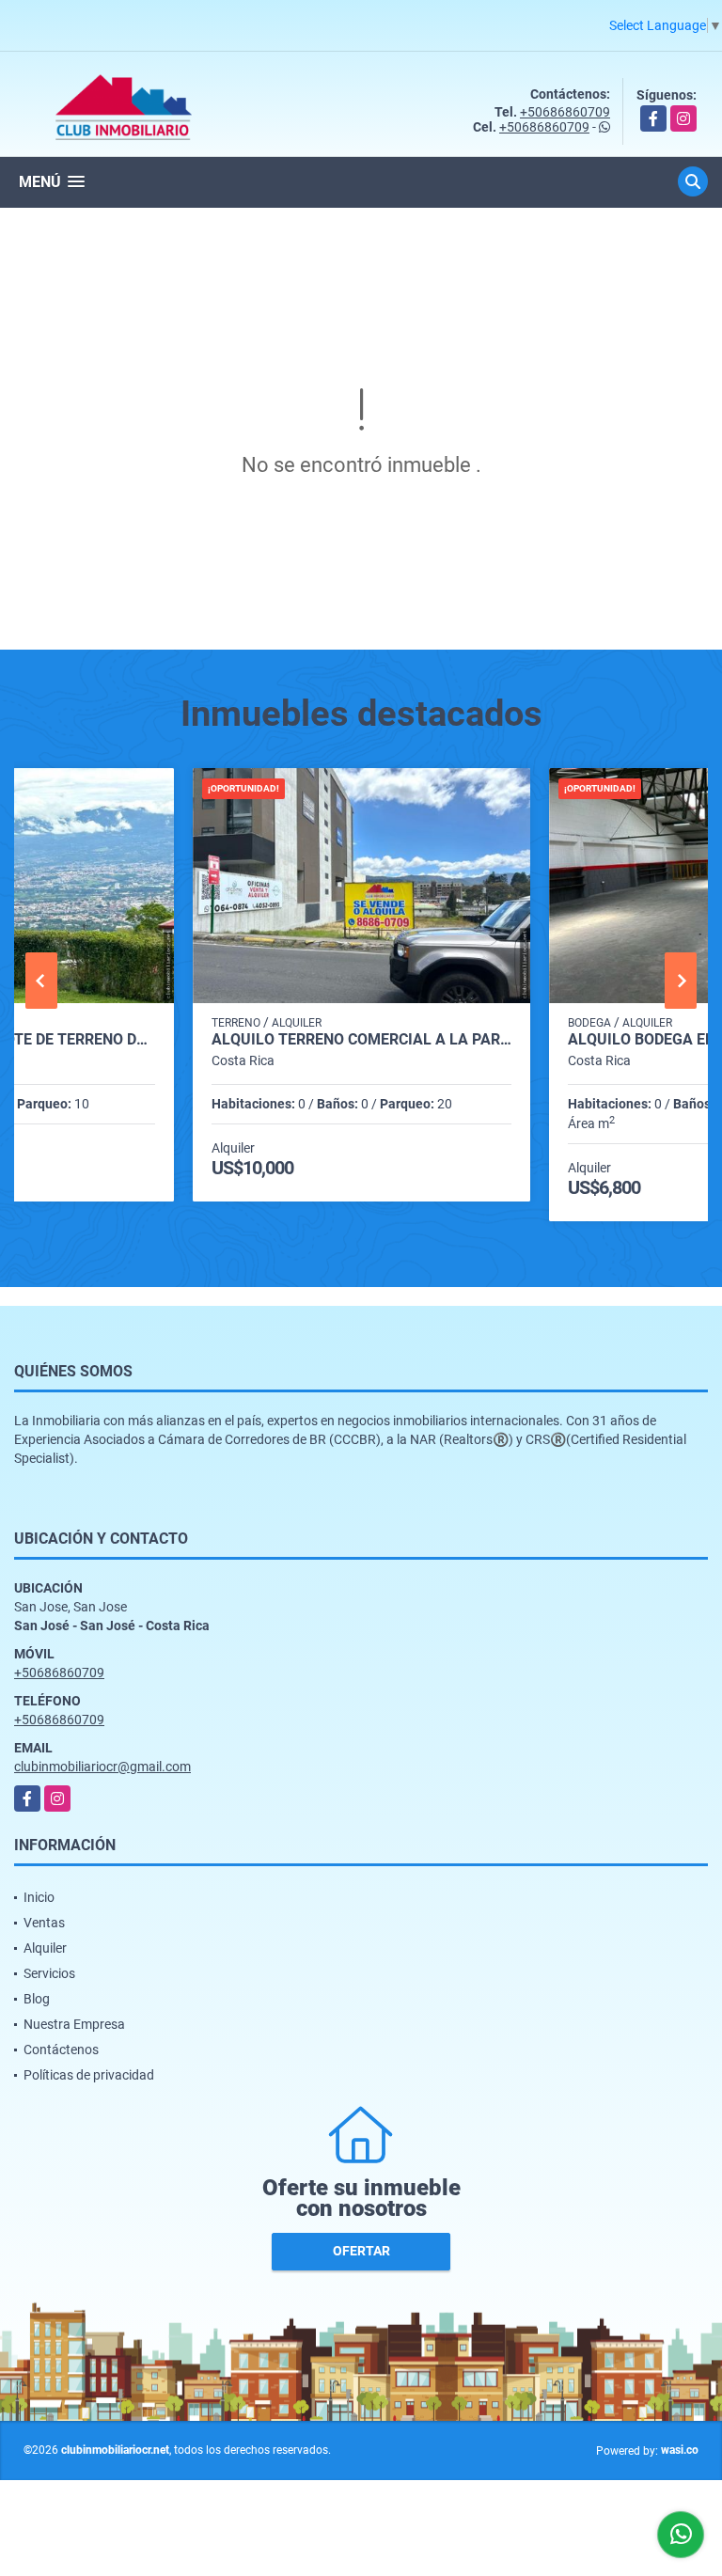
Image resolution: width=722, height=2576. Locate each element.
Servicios (49, 1973)
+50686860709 (565, 112)
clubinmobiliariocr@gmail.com (102, 1767)
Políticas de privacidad (89, 2075)
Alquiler (45, 1948)
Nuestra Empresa (74, 2024)
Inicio (39, 1897)
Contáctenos (61, 2050)
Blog (37, 1999)
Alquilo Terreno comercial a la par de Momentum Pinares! (361, 1040)
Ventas (44, 1923)
